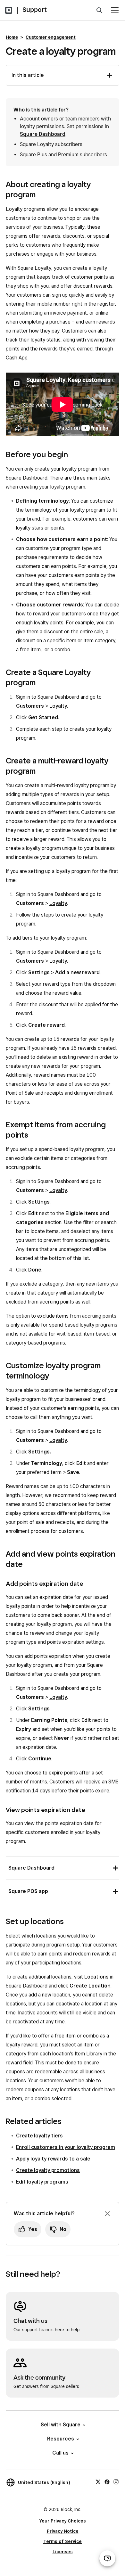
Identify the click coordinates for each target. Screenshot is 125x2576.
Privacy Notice (63, 2531)
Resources (61, 2439)
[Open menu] (115, 10)
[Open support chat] (107, 2558)
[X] (98, 2481)
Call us (60, 2453)
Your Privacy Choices (63, 2521)
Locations (96, 1977)
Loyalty (58, 706)
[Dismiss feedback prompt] (107, 2214)
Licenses (63, 2552)
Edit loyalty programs (42, 2182)
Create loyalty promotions (48, 2170)
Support (35, 10)
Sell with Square (61, 2425)
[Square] (9, 10)
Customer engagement (51, 37)
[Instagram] (116, 2481)
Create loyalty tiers (39, 2136)
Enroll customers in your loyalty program (66, 2147)
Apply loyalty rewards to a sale (53, 2159)
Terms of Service (63, 2541)
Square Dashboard (43, 134)
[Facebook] (107, 2481)
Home (12, 37)
